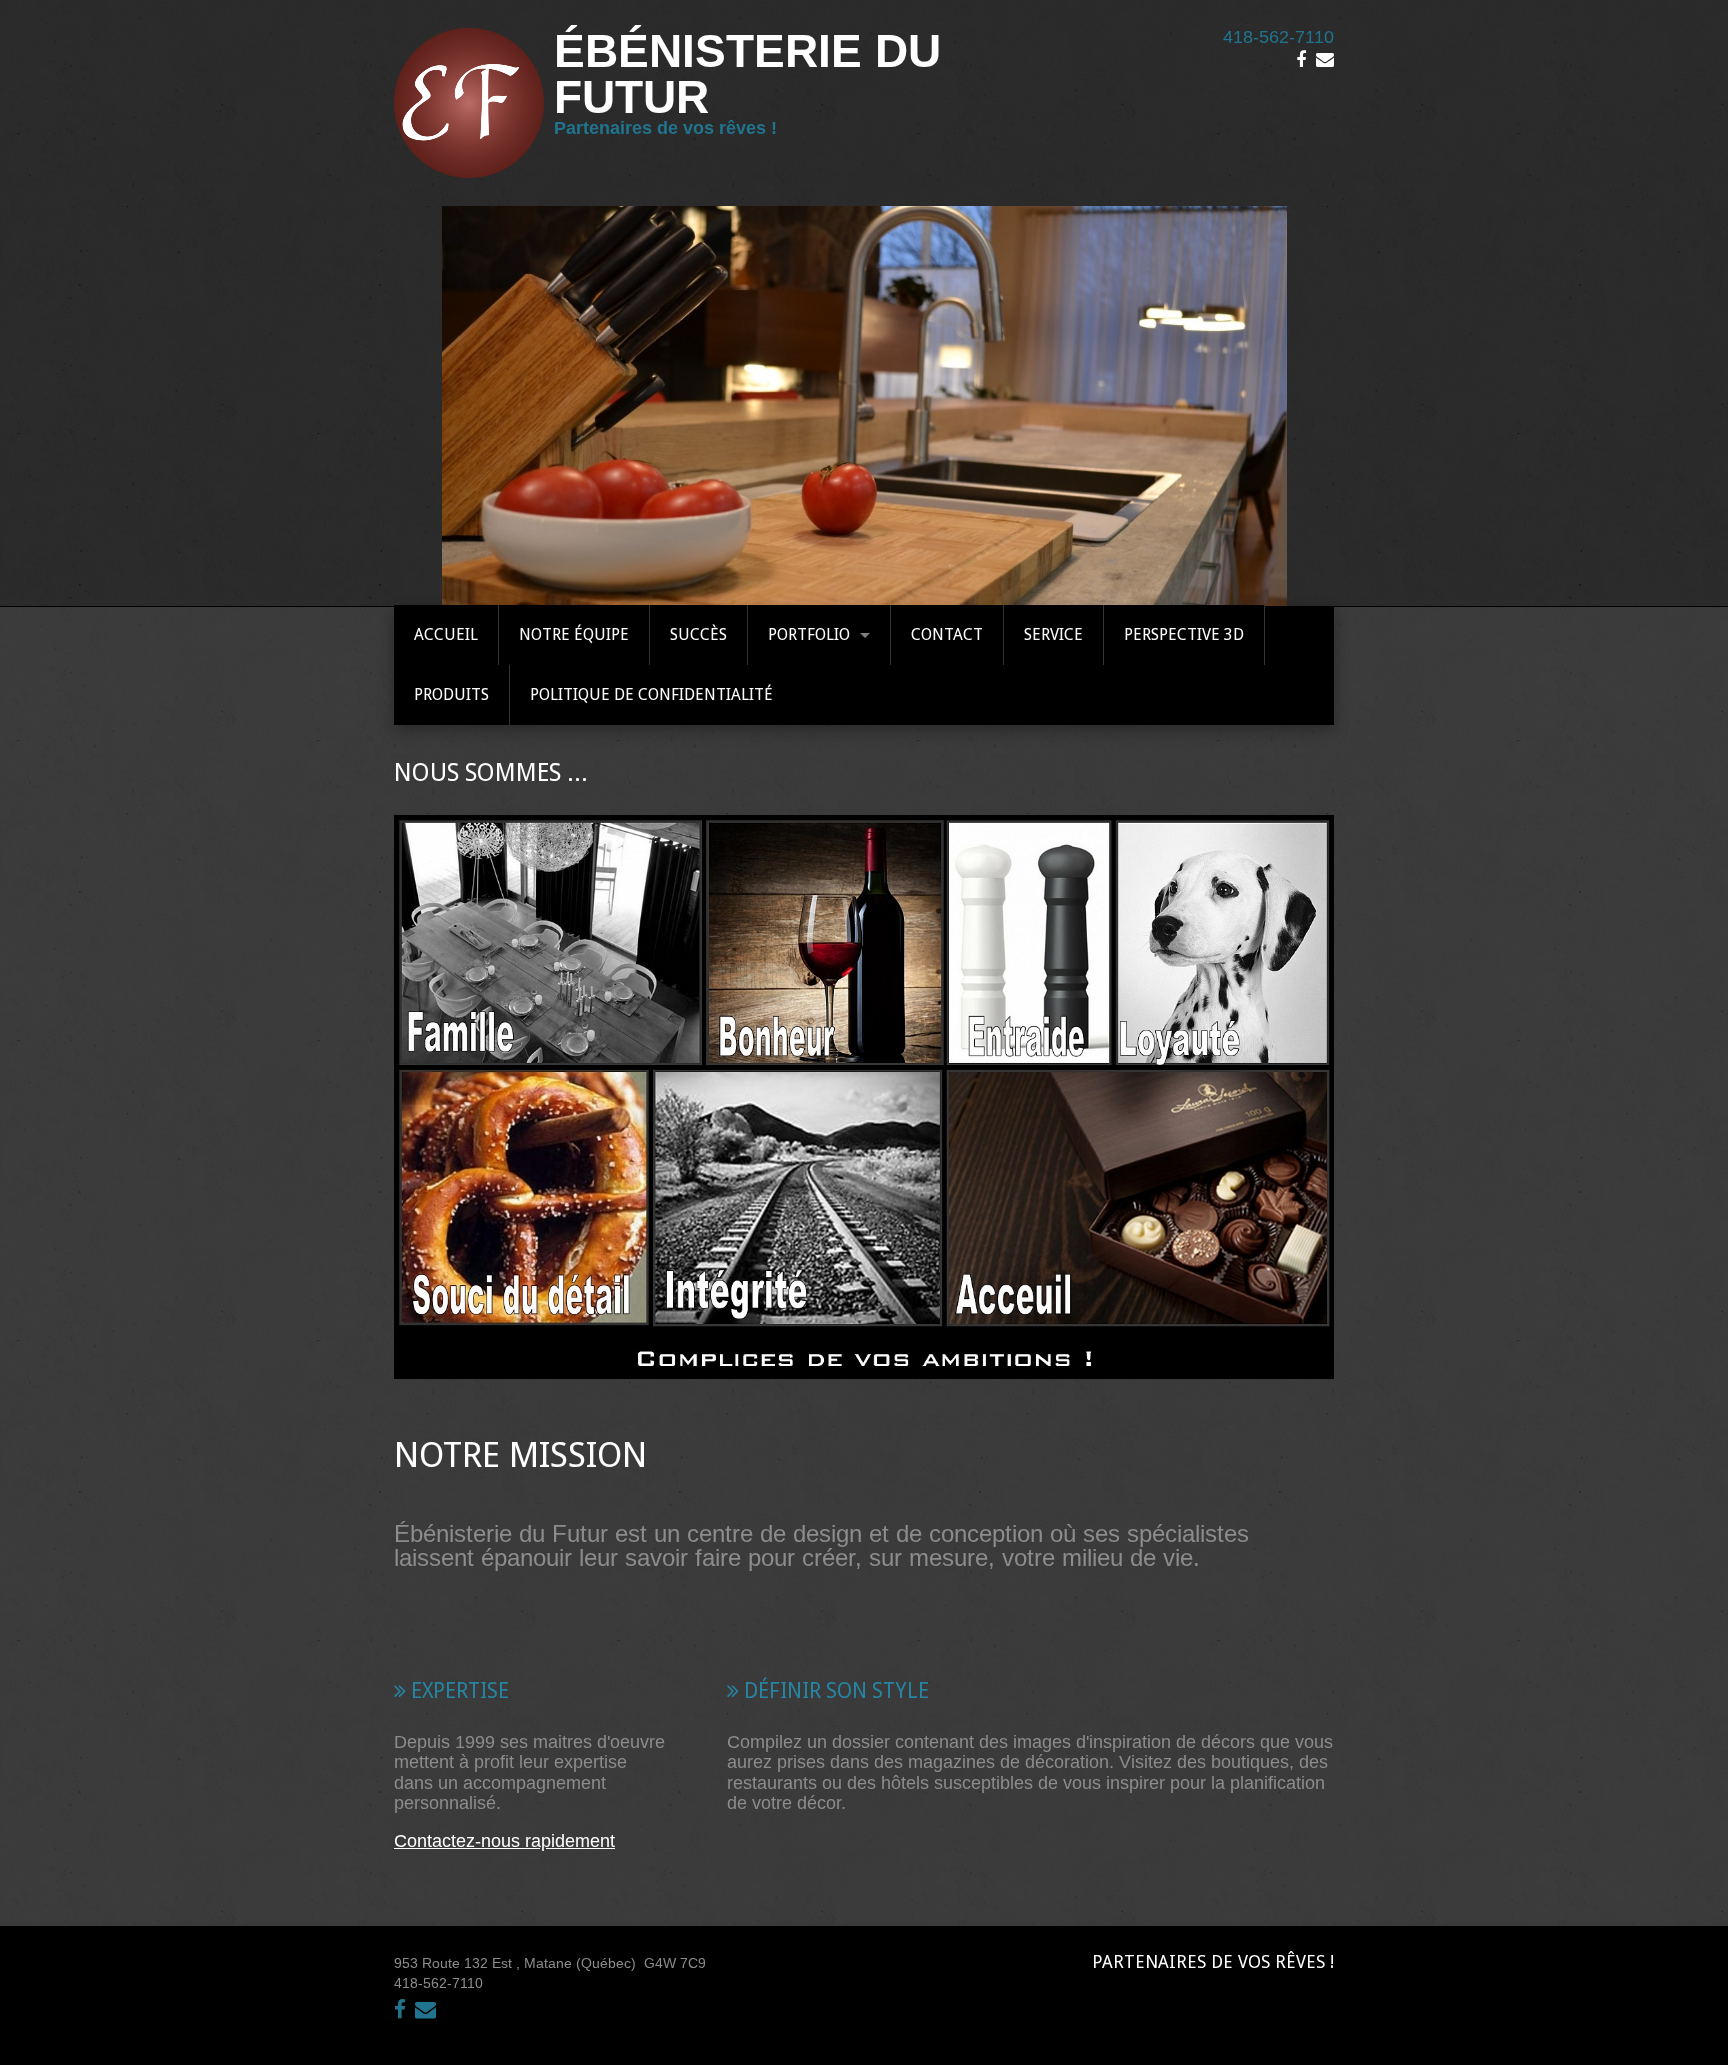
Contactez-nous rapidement (504, 1841)
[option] (864, 406)
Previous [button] (457, 406)
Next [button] (1270, 406)
